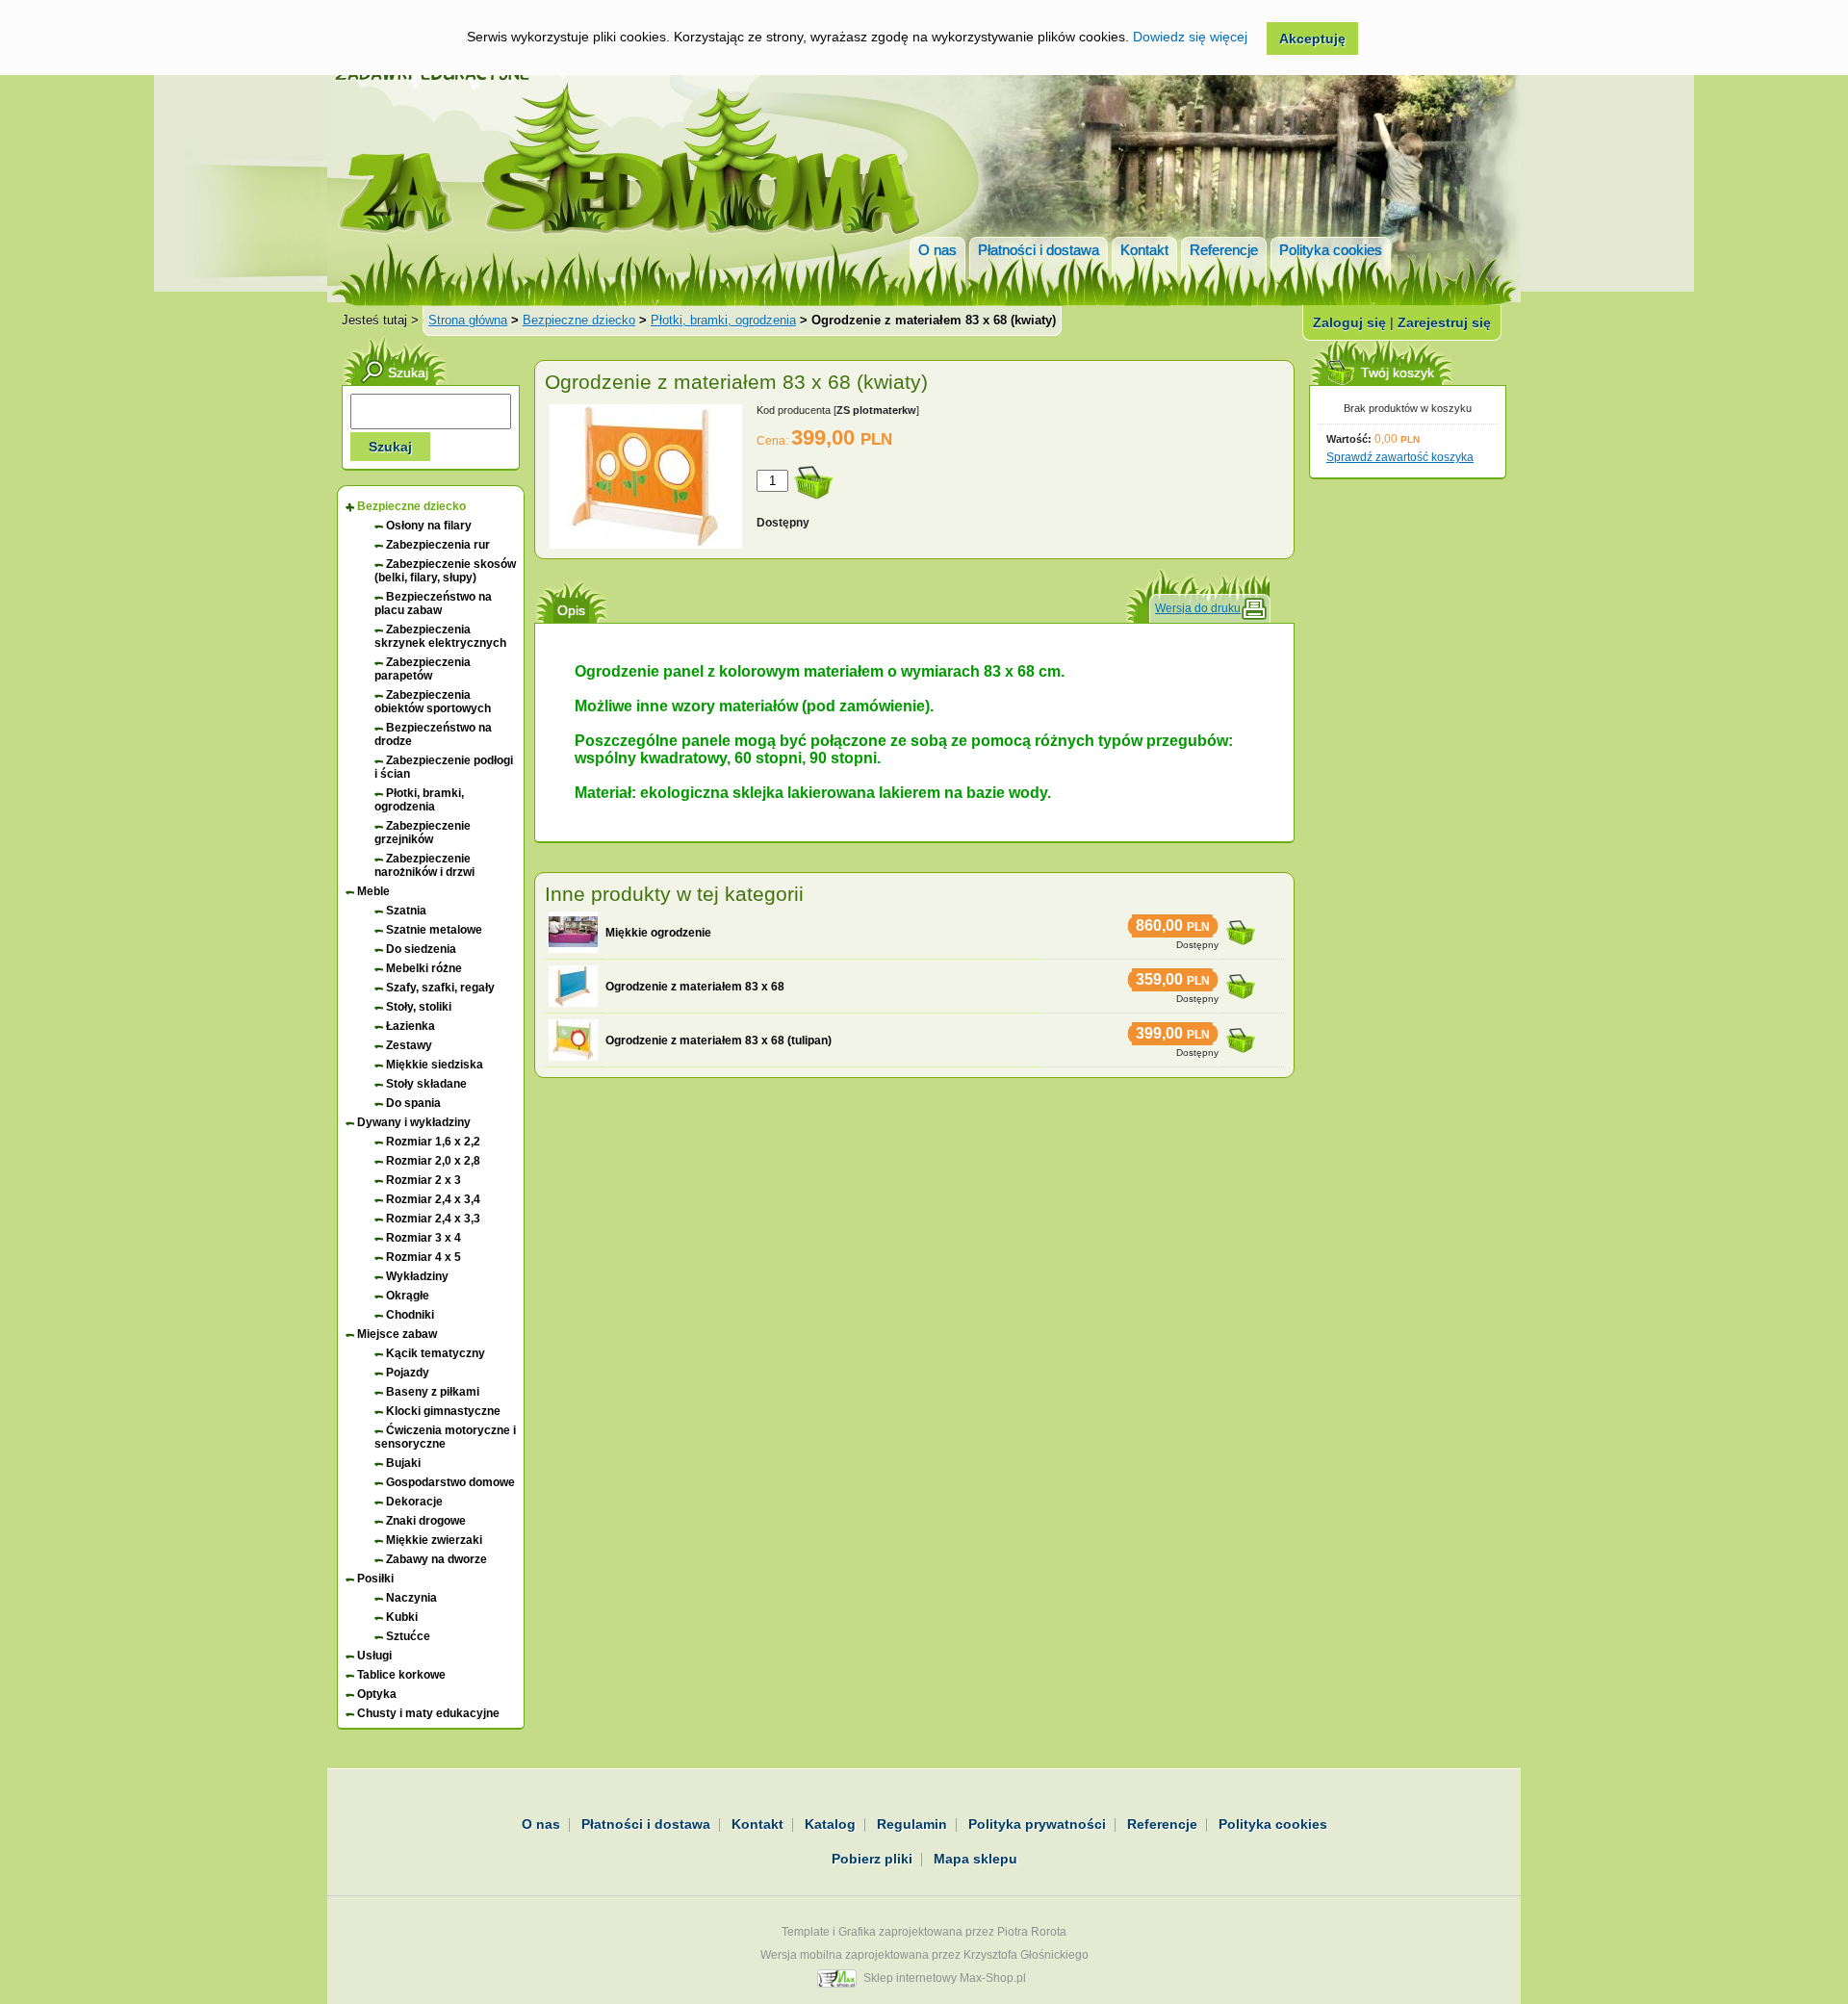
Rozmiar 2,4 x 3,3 (433, 1219)
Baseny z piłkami (433, 1392)
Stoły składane (426, 1084)
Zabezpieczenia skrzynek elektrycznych (440, 636)
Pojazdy (408, 1373)
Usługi (374, 1656)
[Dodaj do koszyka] (1241, 927)
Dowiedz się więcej (1190, 37)
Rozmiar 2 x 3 (423, 1180)
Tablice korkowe (401, 1675)
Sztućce (408, 1636)
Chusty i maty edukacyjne (428, 1713)
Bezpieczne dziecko (579, 320)
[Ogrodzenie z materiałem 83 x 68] (573, 986)
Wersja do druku (1198, 608)
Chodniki (410, 1315)
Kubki (402, 1617)
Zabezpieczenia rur (438, 545)
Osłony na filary (429, 526)
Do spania (413, 1103)
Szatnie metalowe (434, 930)
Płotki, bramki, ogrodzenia (723, 320)
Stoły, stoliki (419, 1007)
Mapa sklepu (975, 1859)
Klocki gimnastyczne (443, 1411)
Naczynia (411, 1598)
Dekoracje (414, 1502)
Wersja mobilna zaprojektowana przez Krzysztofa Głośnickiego (924, 1955)
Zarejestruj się (1444, 322)
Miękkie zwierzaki (434, 1540)
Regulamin (912, 1824)
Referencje (1224, 250)
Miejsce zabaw (397, 1334)
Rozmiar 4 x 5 (423, 1257)
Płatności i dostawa (1039, 250)
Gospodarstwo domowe (450, 1482)
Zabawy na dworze (436, 1559)
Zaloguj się (1349, 322)
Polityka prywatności (1037, 1824)
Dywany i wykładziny (414, 1122)
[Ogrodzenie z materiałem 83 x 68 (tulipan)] (573, 1040)
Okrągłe (408, 1296)
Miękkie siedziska (435, 1065)
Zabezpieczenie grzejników (423, 833)
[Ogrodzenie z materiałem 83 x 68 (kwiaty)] (646, 545)
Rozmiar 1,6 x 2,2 (433, 1142)
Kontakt (1144, 250)
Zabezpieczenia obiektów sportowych (433, 702)
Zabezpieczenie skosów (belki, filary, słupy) (445, 571)
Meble (373, 891)
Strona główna (468, 320)
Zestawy (409, 1045)
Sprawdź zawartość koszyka (1400, 457)
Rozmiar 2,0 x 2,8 (433, 1161)
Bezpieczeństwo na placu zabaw (433, 604)
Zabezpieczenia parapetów (423, 669)
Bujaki (403, 1463)
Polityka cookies (1331, 250)
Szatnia (406, 911)
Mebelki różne (424, 968)
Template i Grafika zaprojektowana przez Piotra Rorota (924, 1932)
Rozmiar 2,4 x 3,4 (433, 1199)
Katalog (830, 1824)
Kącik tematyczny (436, 1353)
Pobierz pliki (872, 1859)
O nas (937, 250)
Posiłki (375, 1579)
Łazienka (411, 1026)
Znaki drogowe (426, 1521)
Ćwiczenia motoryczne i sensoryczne (445, 1437)
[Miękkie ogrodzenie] (573, 932)
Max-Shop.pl (993, 1978)
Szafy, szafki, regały (440, 988)
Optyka (377, 1694)
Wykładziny (417, 1276)
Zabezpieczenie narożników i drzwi (424, 865)
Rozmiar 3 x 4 (423, 1238)
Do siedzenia (421, 949)
